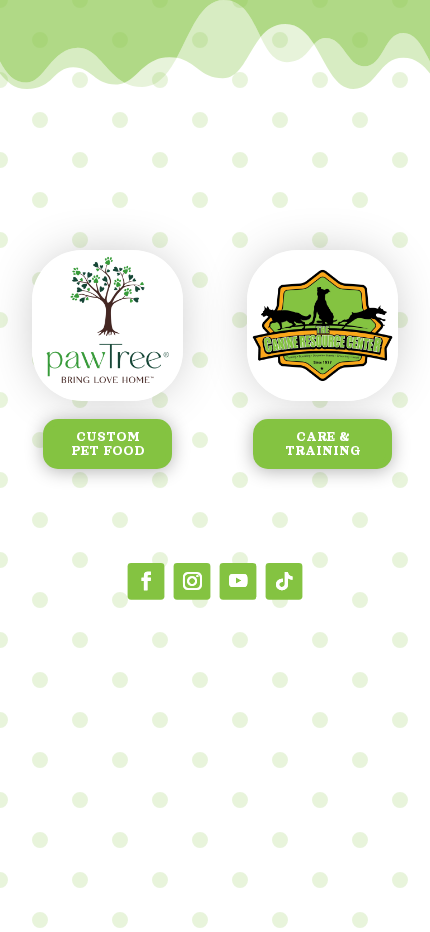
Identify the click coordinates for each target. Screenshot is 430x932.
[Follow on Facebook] (146, 581)
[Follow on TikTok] (284, 581)
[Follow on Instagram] (192, 581)
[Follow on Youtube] (238, 581)
